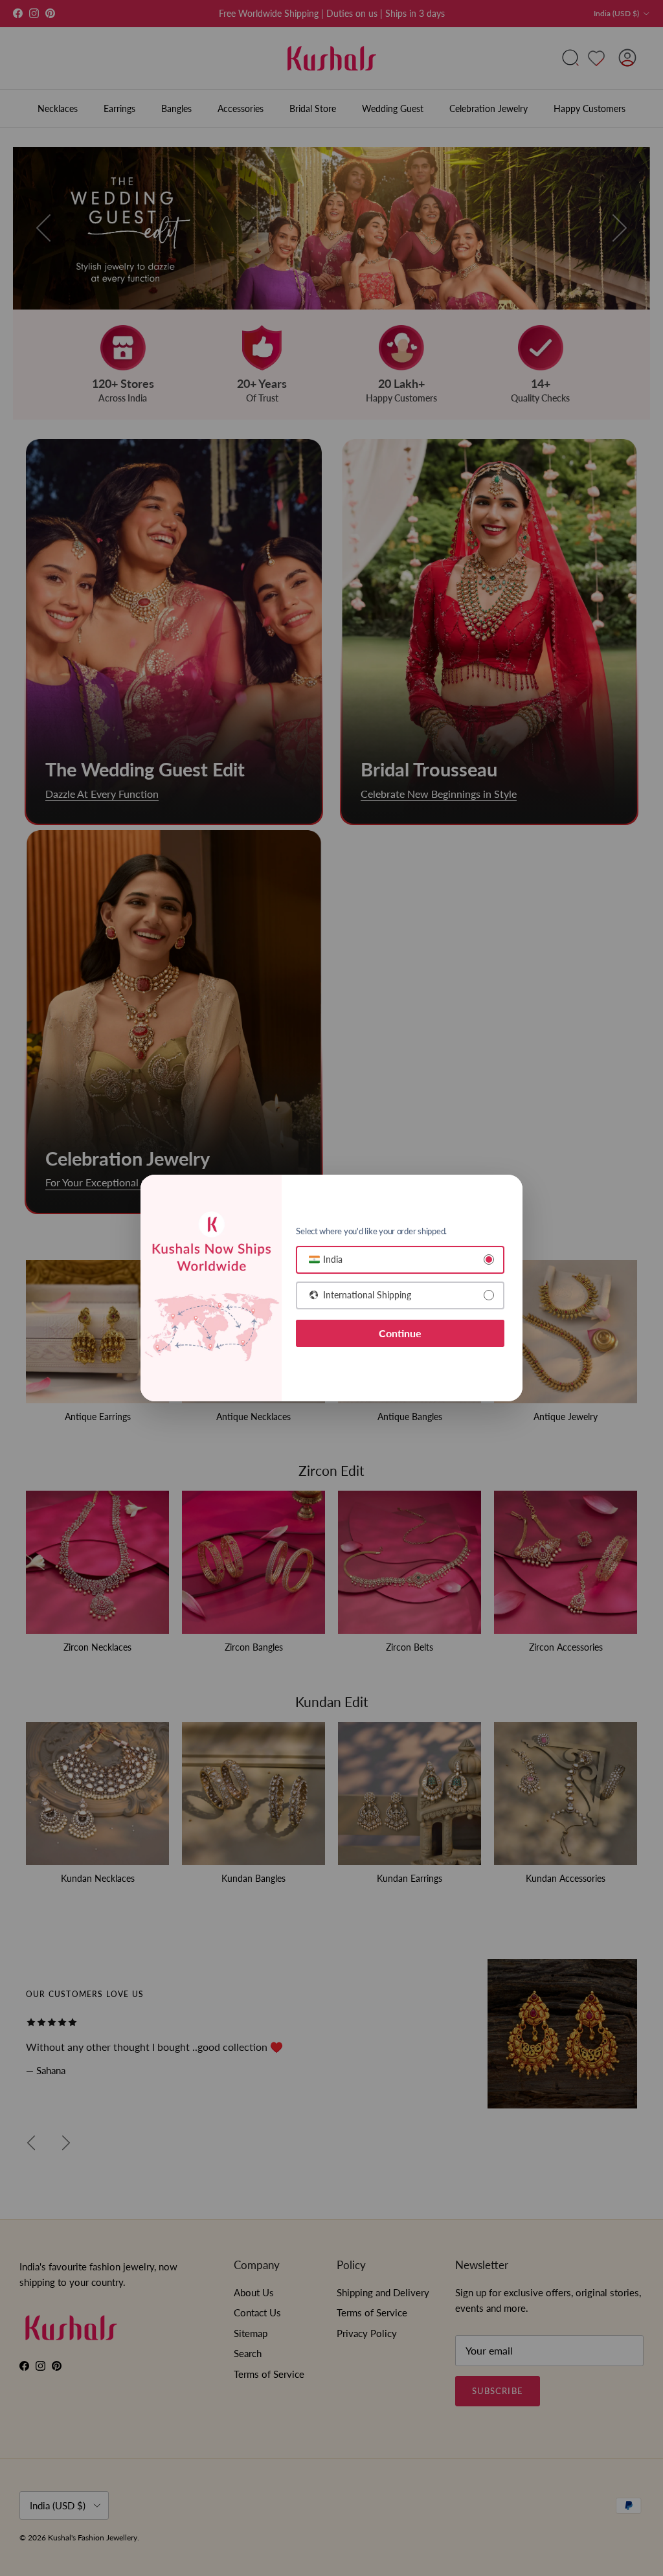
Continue (400, 1333)
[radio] (400, 1260)
